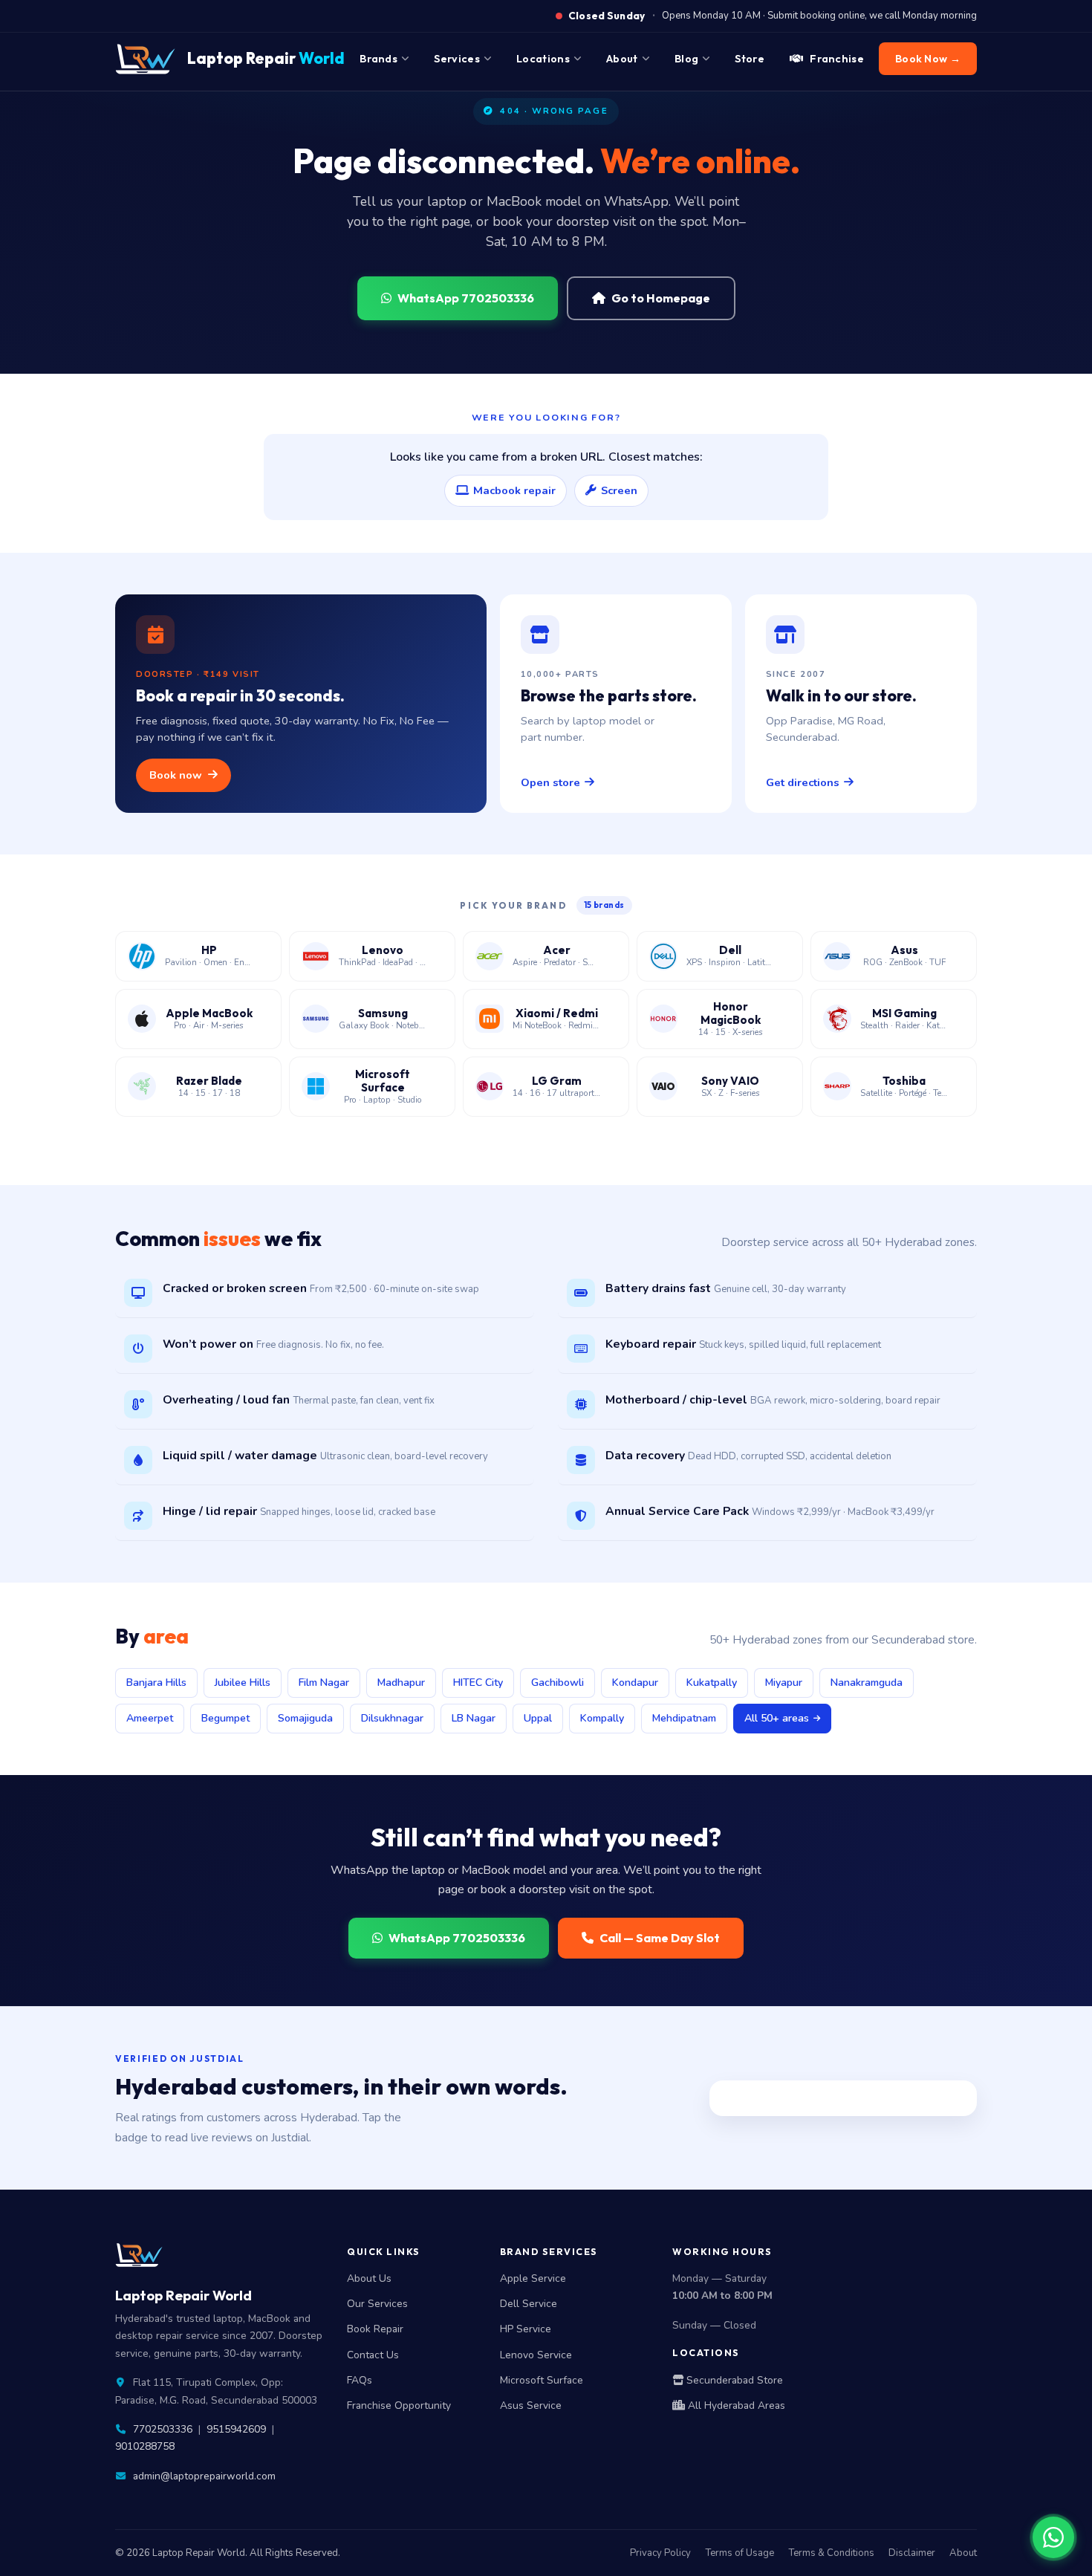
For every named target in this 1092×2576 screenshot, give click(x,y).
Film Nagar (324, 1683)
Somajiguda (305, 1718)
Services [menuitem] (456, 59)
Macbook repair (514, 490)
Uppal (538, 1718)
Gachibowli (558, 1683)
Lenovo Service (536, 2355)
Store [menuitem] (750, 59)
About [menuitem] (622, 59)
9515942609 (236, 2429)
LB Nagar (474, 1718)
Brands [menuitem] (378, 59)
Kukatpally (712, 1683)
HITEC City (478, 1683)
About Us (369, 2278)
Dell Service (529, 2304)
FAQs (360, 2380)
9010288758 (145, 2446)
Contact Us (373, 2355)
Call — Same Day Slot (660, 1938)
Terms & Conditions (831, 2553)
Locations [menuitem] (543, 59)
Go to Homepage (661, 298)
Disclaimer (912, 2553)
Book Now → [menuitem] (928, 59)
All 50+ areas (777, 1718)
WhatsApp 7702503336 (466, 298)
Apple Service (533, 2278)
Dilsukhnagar (392, 1718)
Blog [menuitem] (686, 59)
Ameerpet (150, 1718)
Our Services (377, 2304)
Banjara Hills (156, 1683)
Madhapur (401, 1683)
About (963, 2553)
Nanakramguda (867, 1683)
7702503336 (163, 2429)
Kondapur (635, 1683)
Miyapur (784, 1683)
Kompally (602, 1718)
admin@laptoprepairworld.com (204, 2476)
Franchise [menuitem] (837, 59)
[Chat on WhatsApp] (1053, 2537)
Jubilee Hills (243, 1683)
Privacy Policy (660, 2553)
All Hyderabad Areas (735, 2405)
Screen (619, 490)
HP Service (526, 2329)
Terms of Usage (740, 2553)
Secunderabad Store (733, 2380)
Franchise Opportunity (399, 2405)
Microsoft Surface (542, 2380)
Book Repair (375, 2329)
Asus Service (531, 2405)
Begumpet (225, 1718)
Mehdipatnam (684, 1718)
